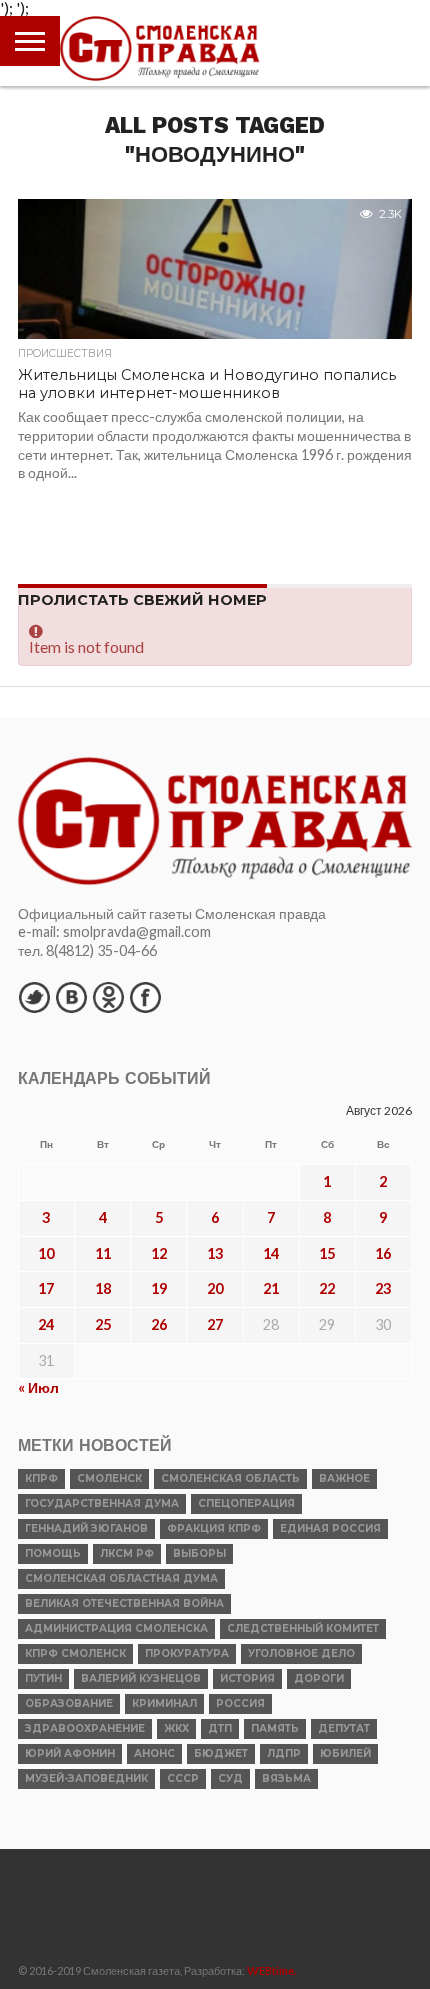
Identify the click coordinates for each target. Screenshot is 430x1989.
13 (215, 1253)
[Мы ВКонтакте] (71, 997)
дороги (319, 1678)
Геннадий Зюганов (86, 1528)
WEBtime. (272, 1970)
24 (46, 1324)
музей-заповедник (86, 1778)
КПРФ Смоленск (75, 1653)
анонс (154, 1753)
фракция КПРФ (214, 1528)
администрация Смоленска (116, 1628)
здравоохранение (85, 1728)
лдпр (284, 1753)
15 (327, 1253)
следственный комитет (303, 1628)
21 (271, 1288)
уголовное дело (301, 1653)
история (247, 1678)
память (275, 1728)
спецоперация (246, 1503)
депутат (344, 1728)
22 (327, 1288)
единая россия (330, 1528)
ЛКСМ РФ (127, 1553)
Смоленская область (230, 1478)
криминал (164, 1703)
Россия (240, 1703)
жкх (176, 1728)
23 (383, 1288)
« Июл (38, 1387)
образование (69, 1703)
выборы (199, 1553)
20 (215, 1288)
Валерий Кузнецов (141, 1678)
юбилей (345, 1753)
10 (46, 1253)
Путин (43, 1678)
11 (103, 1253)
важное (344, 1478)
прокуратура (187, 1653)
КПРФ (41, 1478)
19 (159, 1288)
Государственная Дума (102, 1503)
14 (271, 1253)
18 (103, 1288)
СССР (183, 1778)
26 (159, 1324)
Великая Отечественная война (124, 1603)
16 (383, 1253)
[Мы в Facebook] (145, 997)
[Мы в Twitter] (34, 997)
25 (103, 1324)
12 (159, 1253)
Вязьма (286, 1778)
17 (46, 1288)
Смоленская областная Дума (121, 1578)
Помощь (53, 1553)
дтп (220, 1728)
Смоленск (109, 1478)
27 (215, 1324)
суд (230, 1778)
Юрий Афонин (70, 1753)
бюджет (221, 1753)
